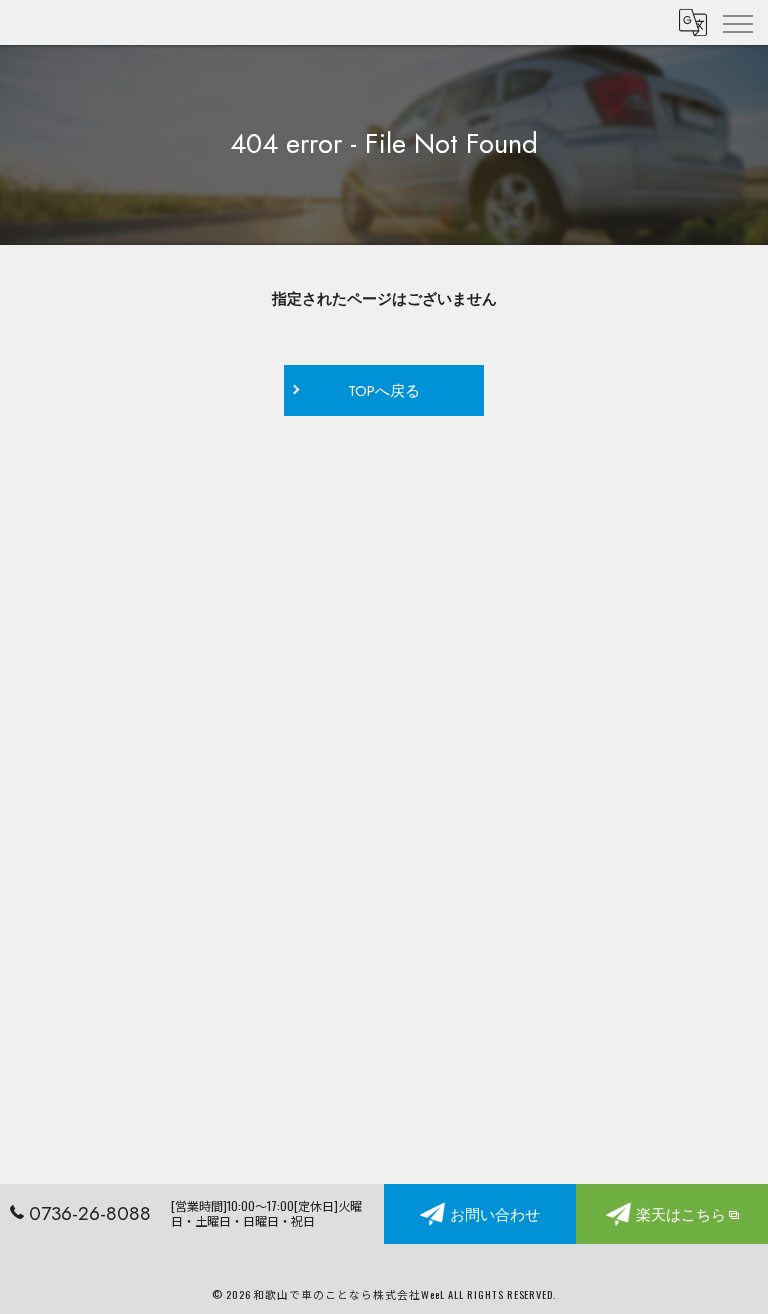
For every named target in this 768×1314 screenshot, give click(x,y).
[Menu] (737, 22)
